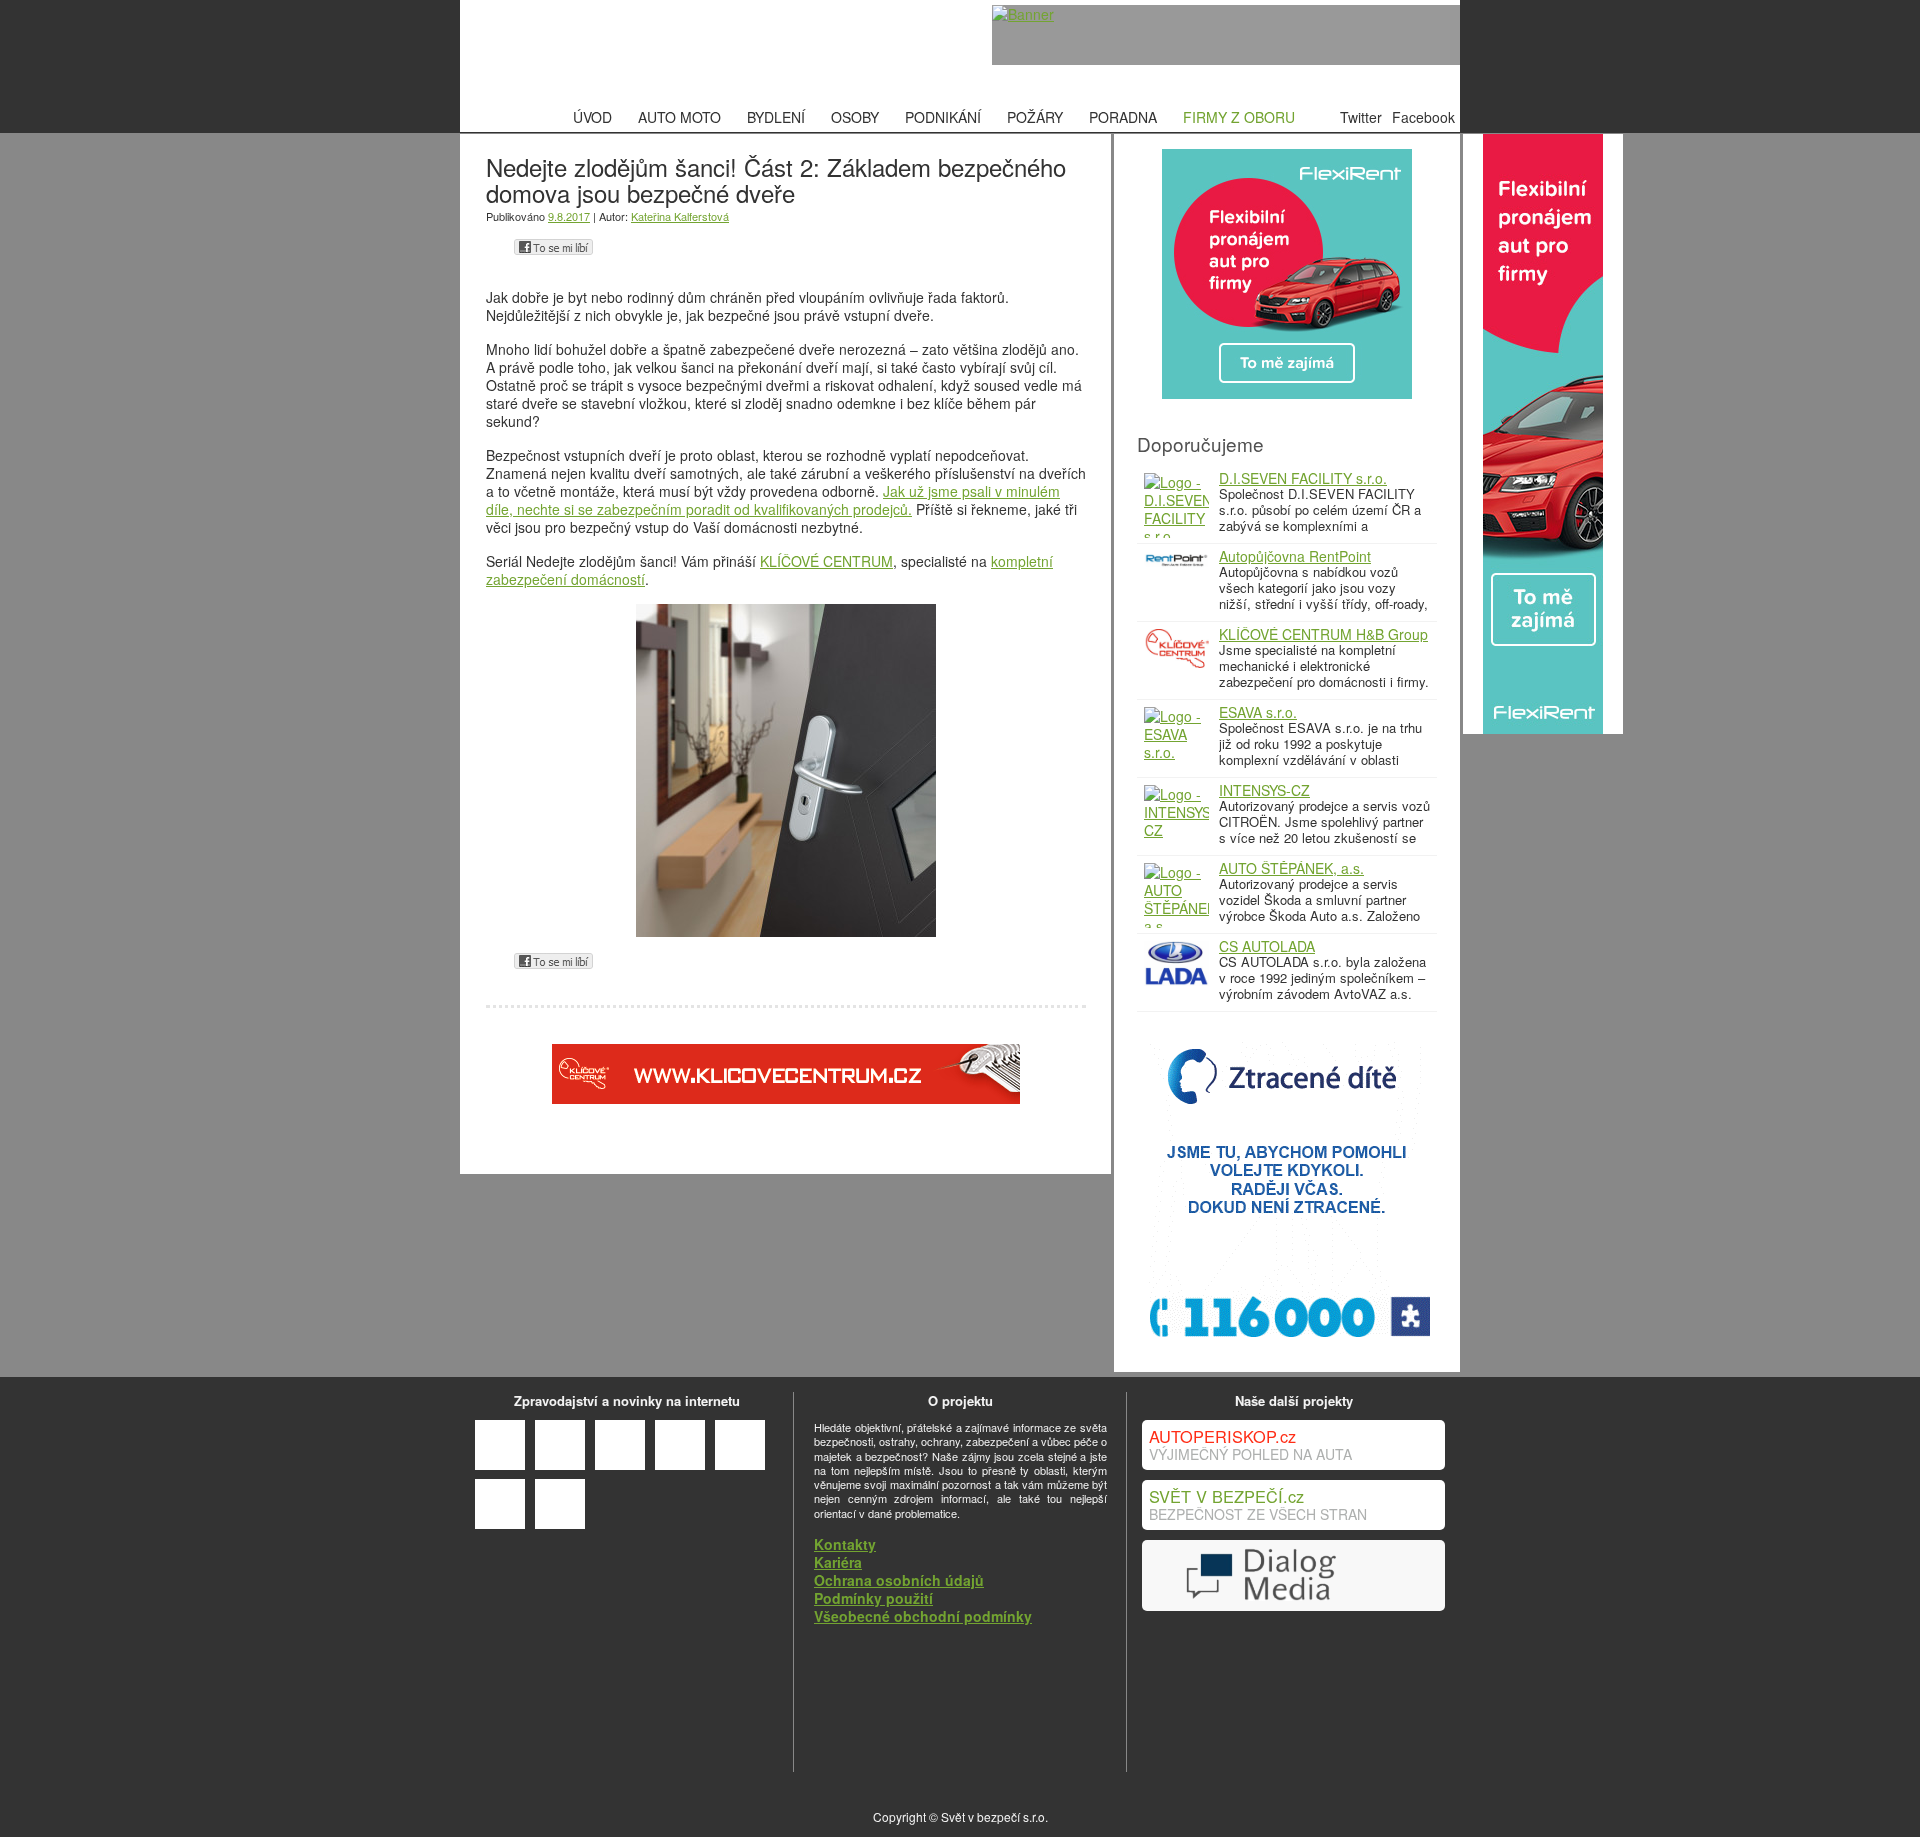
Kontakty (845, 1544)
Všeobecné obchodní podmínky (923, 1616)
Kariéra (838, 1562)
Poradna (1123, 117)
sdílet (553, 247)
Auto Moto (679, 117)
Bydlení (776, 117)
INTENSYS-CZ (1264, 790)
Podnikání (943, 117)
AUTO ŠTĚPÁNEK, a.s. (1291, 868)
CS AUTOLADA (1267, 946)
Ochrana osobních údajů (899, 1580)
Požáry (1035, 117)
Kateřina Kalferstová (680, 216)
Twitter (1361, 117)
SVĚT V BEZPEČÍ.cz (1226, 1496)
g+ (497, 247)
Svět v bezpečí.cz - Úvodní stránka (615, 51)
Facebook (1423, 117)
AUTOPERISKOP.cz (1222, 1436)
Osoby (855, 117)
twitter (610, 247)
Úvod (592, 117)
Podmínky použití (873, 1598)
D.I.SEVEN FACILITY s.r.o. (1303, 478)
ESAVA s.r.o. (1258, 712)
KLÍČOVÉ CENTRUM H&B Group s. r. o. (1323, 641)
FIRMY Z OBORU (1239, 117)
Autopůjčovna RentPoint (1295, 556)
